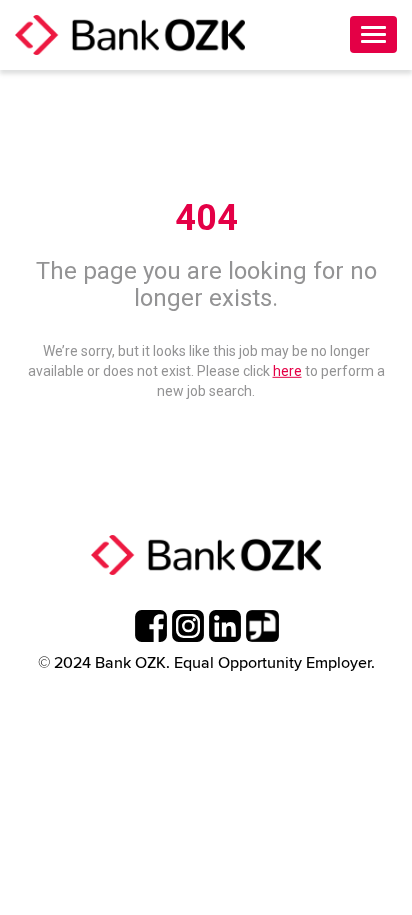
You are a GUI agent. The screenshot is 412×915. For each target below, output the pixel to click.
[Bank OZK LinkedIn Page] (225, 626)
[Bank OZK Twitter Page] (262, 626)
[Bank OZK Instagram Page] (188, 626)
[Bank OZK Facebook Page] (151, 626)
